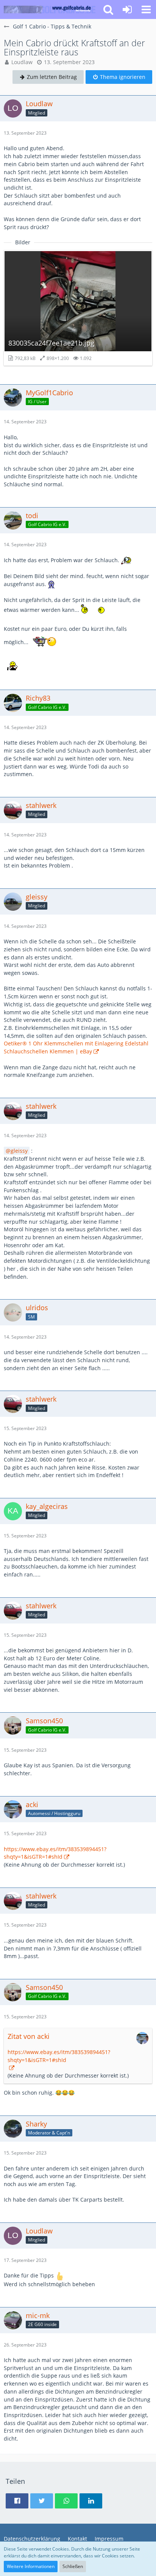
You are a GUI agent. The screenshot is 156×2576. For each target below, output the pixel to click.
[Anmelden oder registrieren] (127, 9)
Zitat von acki (29, 2036)
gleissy (19, 1151)
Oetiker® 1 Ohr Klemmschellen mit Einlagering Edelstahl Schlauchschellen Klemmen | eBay (76, 1047)
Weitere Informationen (31, 2566)
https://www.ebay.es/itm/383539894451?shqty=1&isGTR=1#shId (55, 1853)
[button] (146, 9)
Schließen (73, 2566)
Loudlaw (22, 62)
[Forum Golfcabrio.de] (50, 9)
